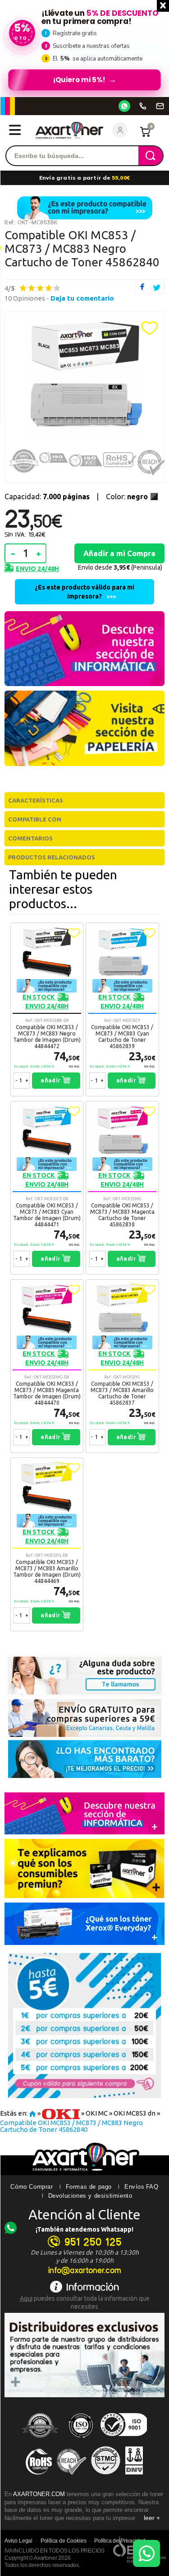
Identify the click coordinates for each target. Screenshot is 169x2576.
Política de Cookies (64, 2541)
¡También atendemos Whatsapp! (84, 2229)
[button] (150, 328)
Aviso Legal (18, 2541)
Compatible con (35, 819)
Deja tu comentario (82, 298)
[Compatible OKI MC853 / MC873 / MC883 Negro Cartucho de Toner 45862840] (84, 377)
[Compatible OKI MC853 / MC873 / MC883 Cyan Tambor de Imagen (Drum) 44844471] (47, 1188)
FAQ (152, 2187)
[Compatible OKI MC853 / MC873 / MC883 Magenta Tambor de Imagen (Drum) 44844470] (47, 1366)
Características (36, 800)
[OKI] (61, 2114)
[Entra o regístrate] (120, 130)
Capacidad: (47, 497)
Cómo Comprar (32, 2187)
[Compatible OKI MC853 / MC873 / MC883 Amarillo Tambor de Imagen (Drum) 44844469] (47, 1544)
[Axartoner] (69, 130)
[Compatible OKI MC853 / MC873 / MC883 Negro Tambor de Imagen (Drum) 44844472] (47, 1010)
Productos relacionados (52, 857)
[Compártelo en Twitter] (158, 287)
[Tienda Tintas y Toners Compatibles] (32, 2114)
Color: (127, 497)
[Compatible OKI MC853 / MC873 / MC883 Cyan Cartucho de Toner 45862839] (122, 1010)
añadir (51, 1080)
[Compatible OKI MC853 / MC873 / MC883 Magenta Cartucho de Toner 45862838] (122, 1188)
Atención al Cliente (84, 2214)
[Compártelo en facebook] (143, 287)
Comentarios (30, 838)
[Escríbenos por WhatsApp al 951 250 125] (124, 106)
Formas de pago (89, 2187)
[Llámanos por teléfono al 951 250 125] (143, 106)
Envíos (135, 2187)
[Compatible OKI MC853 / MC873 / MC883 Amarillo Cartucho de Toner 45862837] (122, 1366)
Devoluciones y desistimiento (90, 2196)
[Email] (160, 106)
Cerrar (163, 6)
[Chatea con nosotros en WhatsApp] (146, 2553)
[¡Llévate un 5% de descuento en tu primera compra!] (84, 48)
